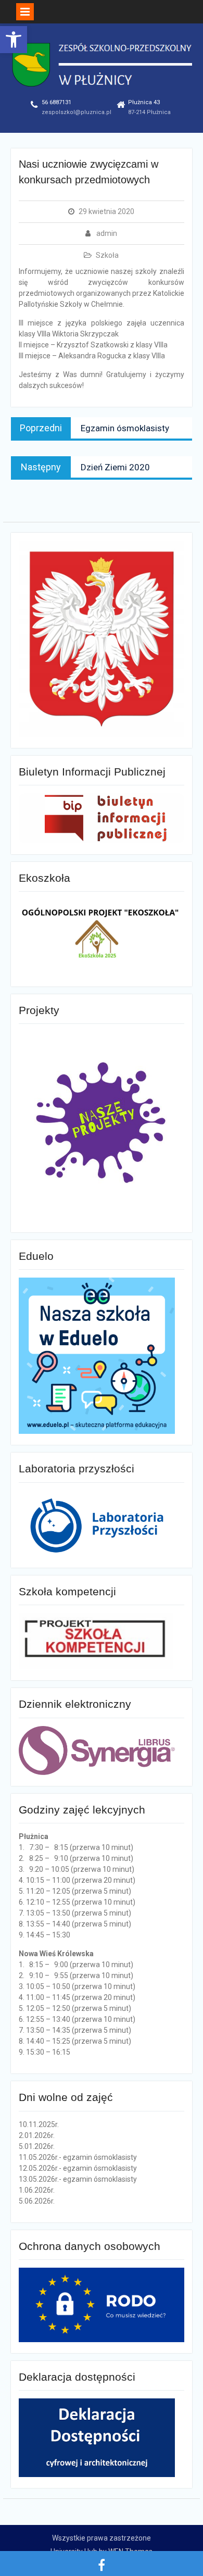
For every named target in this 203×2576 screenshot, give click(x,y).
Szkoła (107, 255)
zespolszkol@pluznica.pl (77, 112)
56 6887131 (56, 102)
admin (107, 233)
